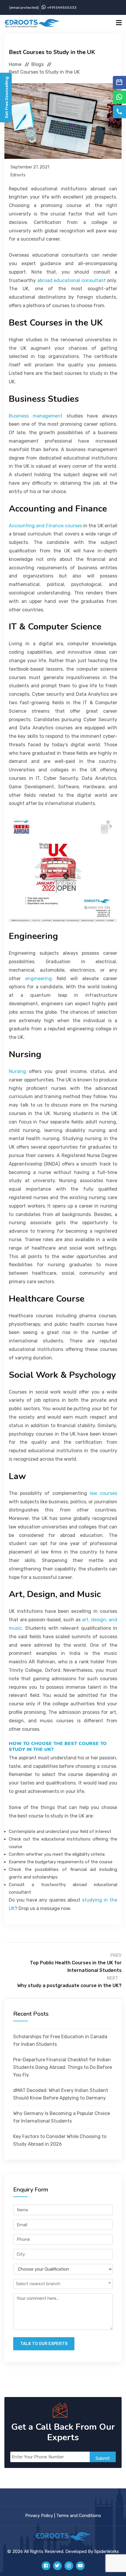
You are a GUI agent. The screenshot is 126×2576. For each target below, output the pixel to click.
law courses (103, 1493)
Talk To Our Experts (44, 2344)
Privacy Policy (39, 2516)
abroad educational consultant (71, 280)
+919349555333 (62, 8)
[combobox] (63, 2284)
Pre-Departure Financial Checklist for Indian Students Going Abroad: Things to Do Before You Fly (63, 2067)
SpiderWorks (107, 2551)
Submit (103, 2458)
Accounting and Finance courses (45, 526)
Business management (36, 416)
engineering (39, 979)
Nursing (17, 1071)
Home (15, 64)
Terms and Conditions (79, 2516)
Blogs (38, 64)
